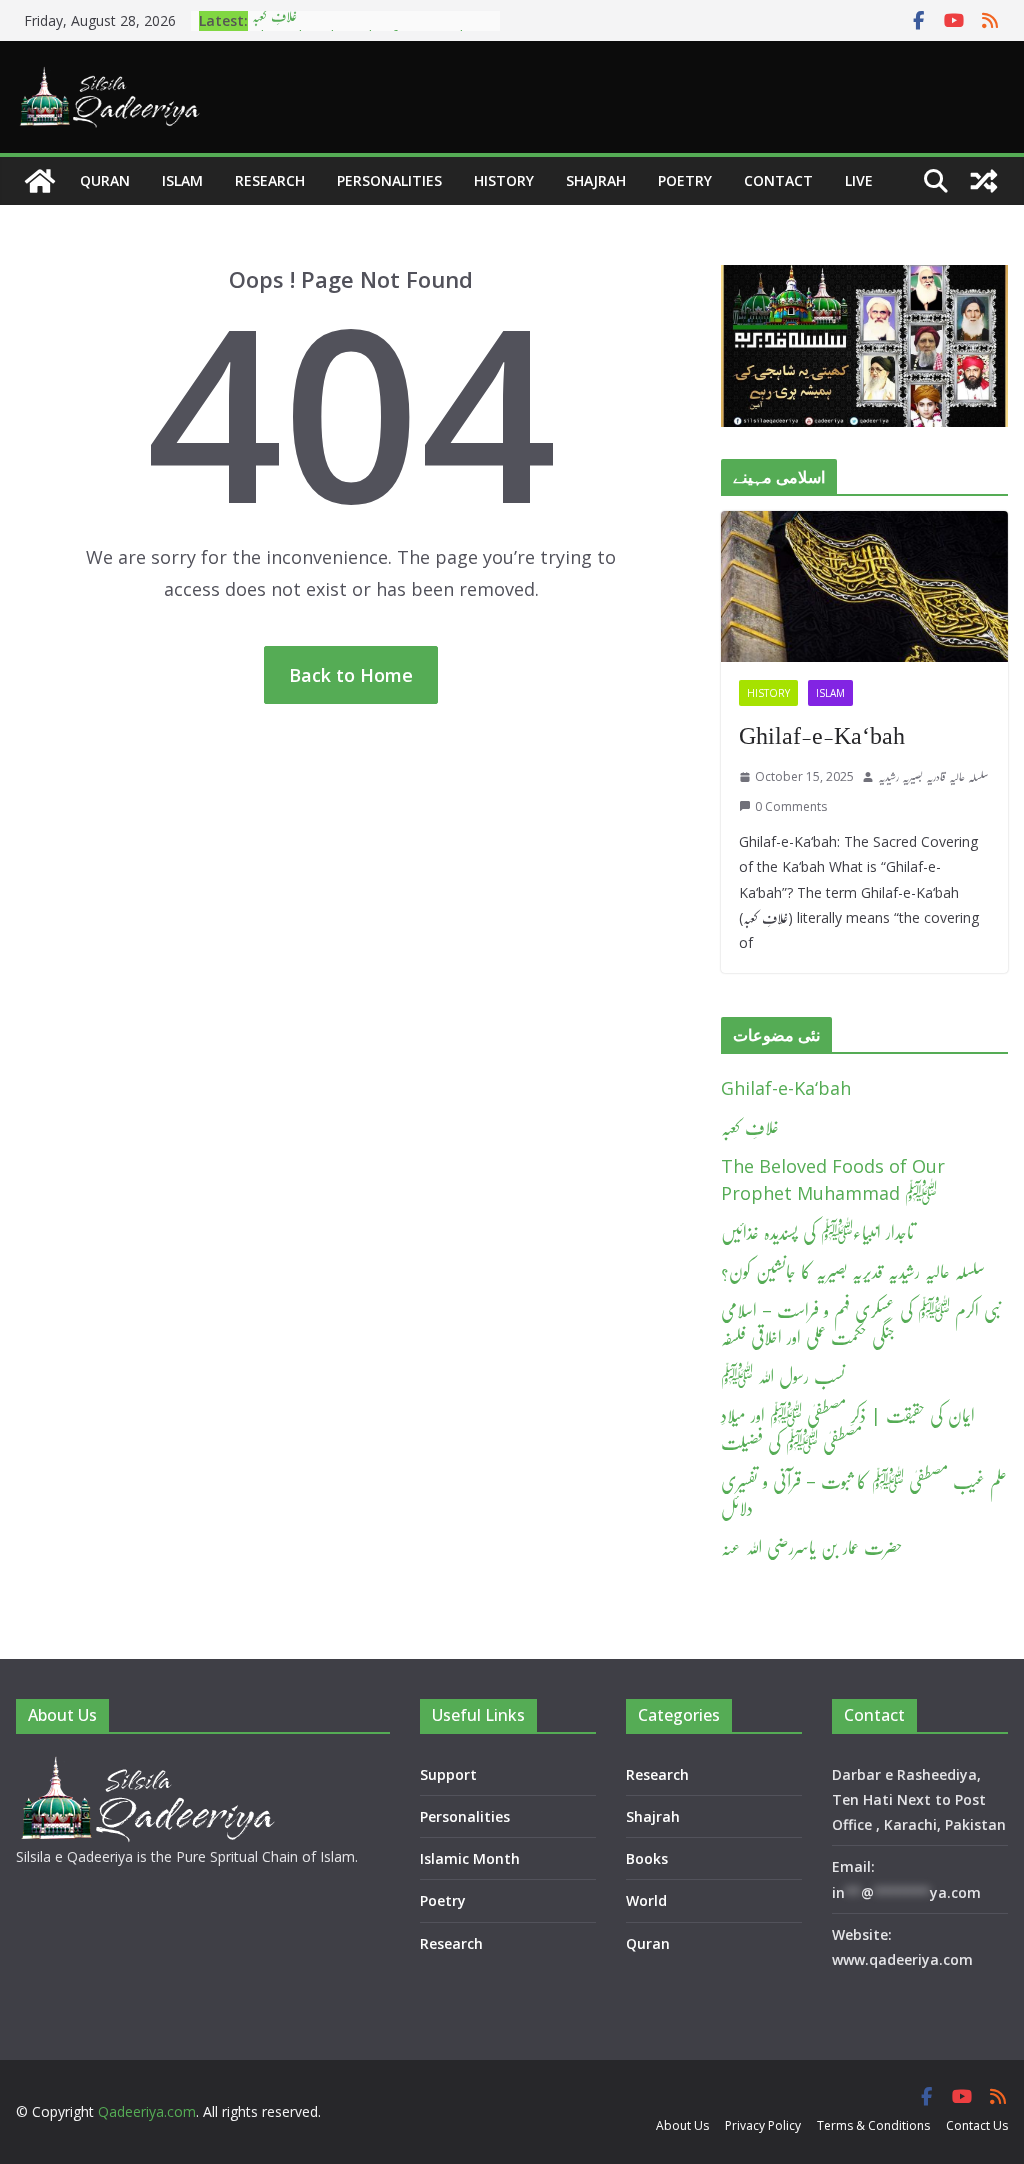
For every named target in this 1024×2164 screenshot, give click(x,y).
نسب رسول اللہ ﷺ (783, 1376)
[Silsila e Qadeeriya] (40, 181)
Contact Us (977, 2125)
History (504, 180)
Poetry (685, 180)
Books (647, 1858)
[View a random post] (984, 181)
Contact (778, 180)
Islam (182, 180)
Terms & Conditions (873, 2125)
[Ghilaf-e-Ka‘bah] (864, 586)
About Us (682, 2125)
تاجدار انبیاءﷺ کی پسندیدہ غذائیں (817, 1232)
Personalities (389, 180)
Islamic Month (470, 1858)
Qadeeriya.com (147, 2111)
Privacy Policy (763, 2125)
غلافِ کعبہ (750, 1127)
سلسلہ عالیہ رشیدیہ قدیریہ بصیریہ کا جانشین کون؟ (853, 1271)
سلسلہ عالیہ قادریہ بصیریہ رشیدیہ (933, 776)
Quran (105, 180)
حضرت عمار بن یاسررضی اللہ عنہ (812, 1547)
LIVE (859, 180)
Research (270, 180)
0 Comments (791, 806)
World (646, 1900)
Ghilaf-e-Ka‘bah (822, 736)
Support (448, 1774)
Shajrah (596, 180)
